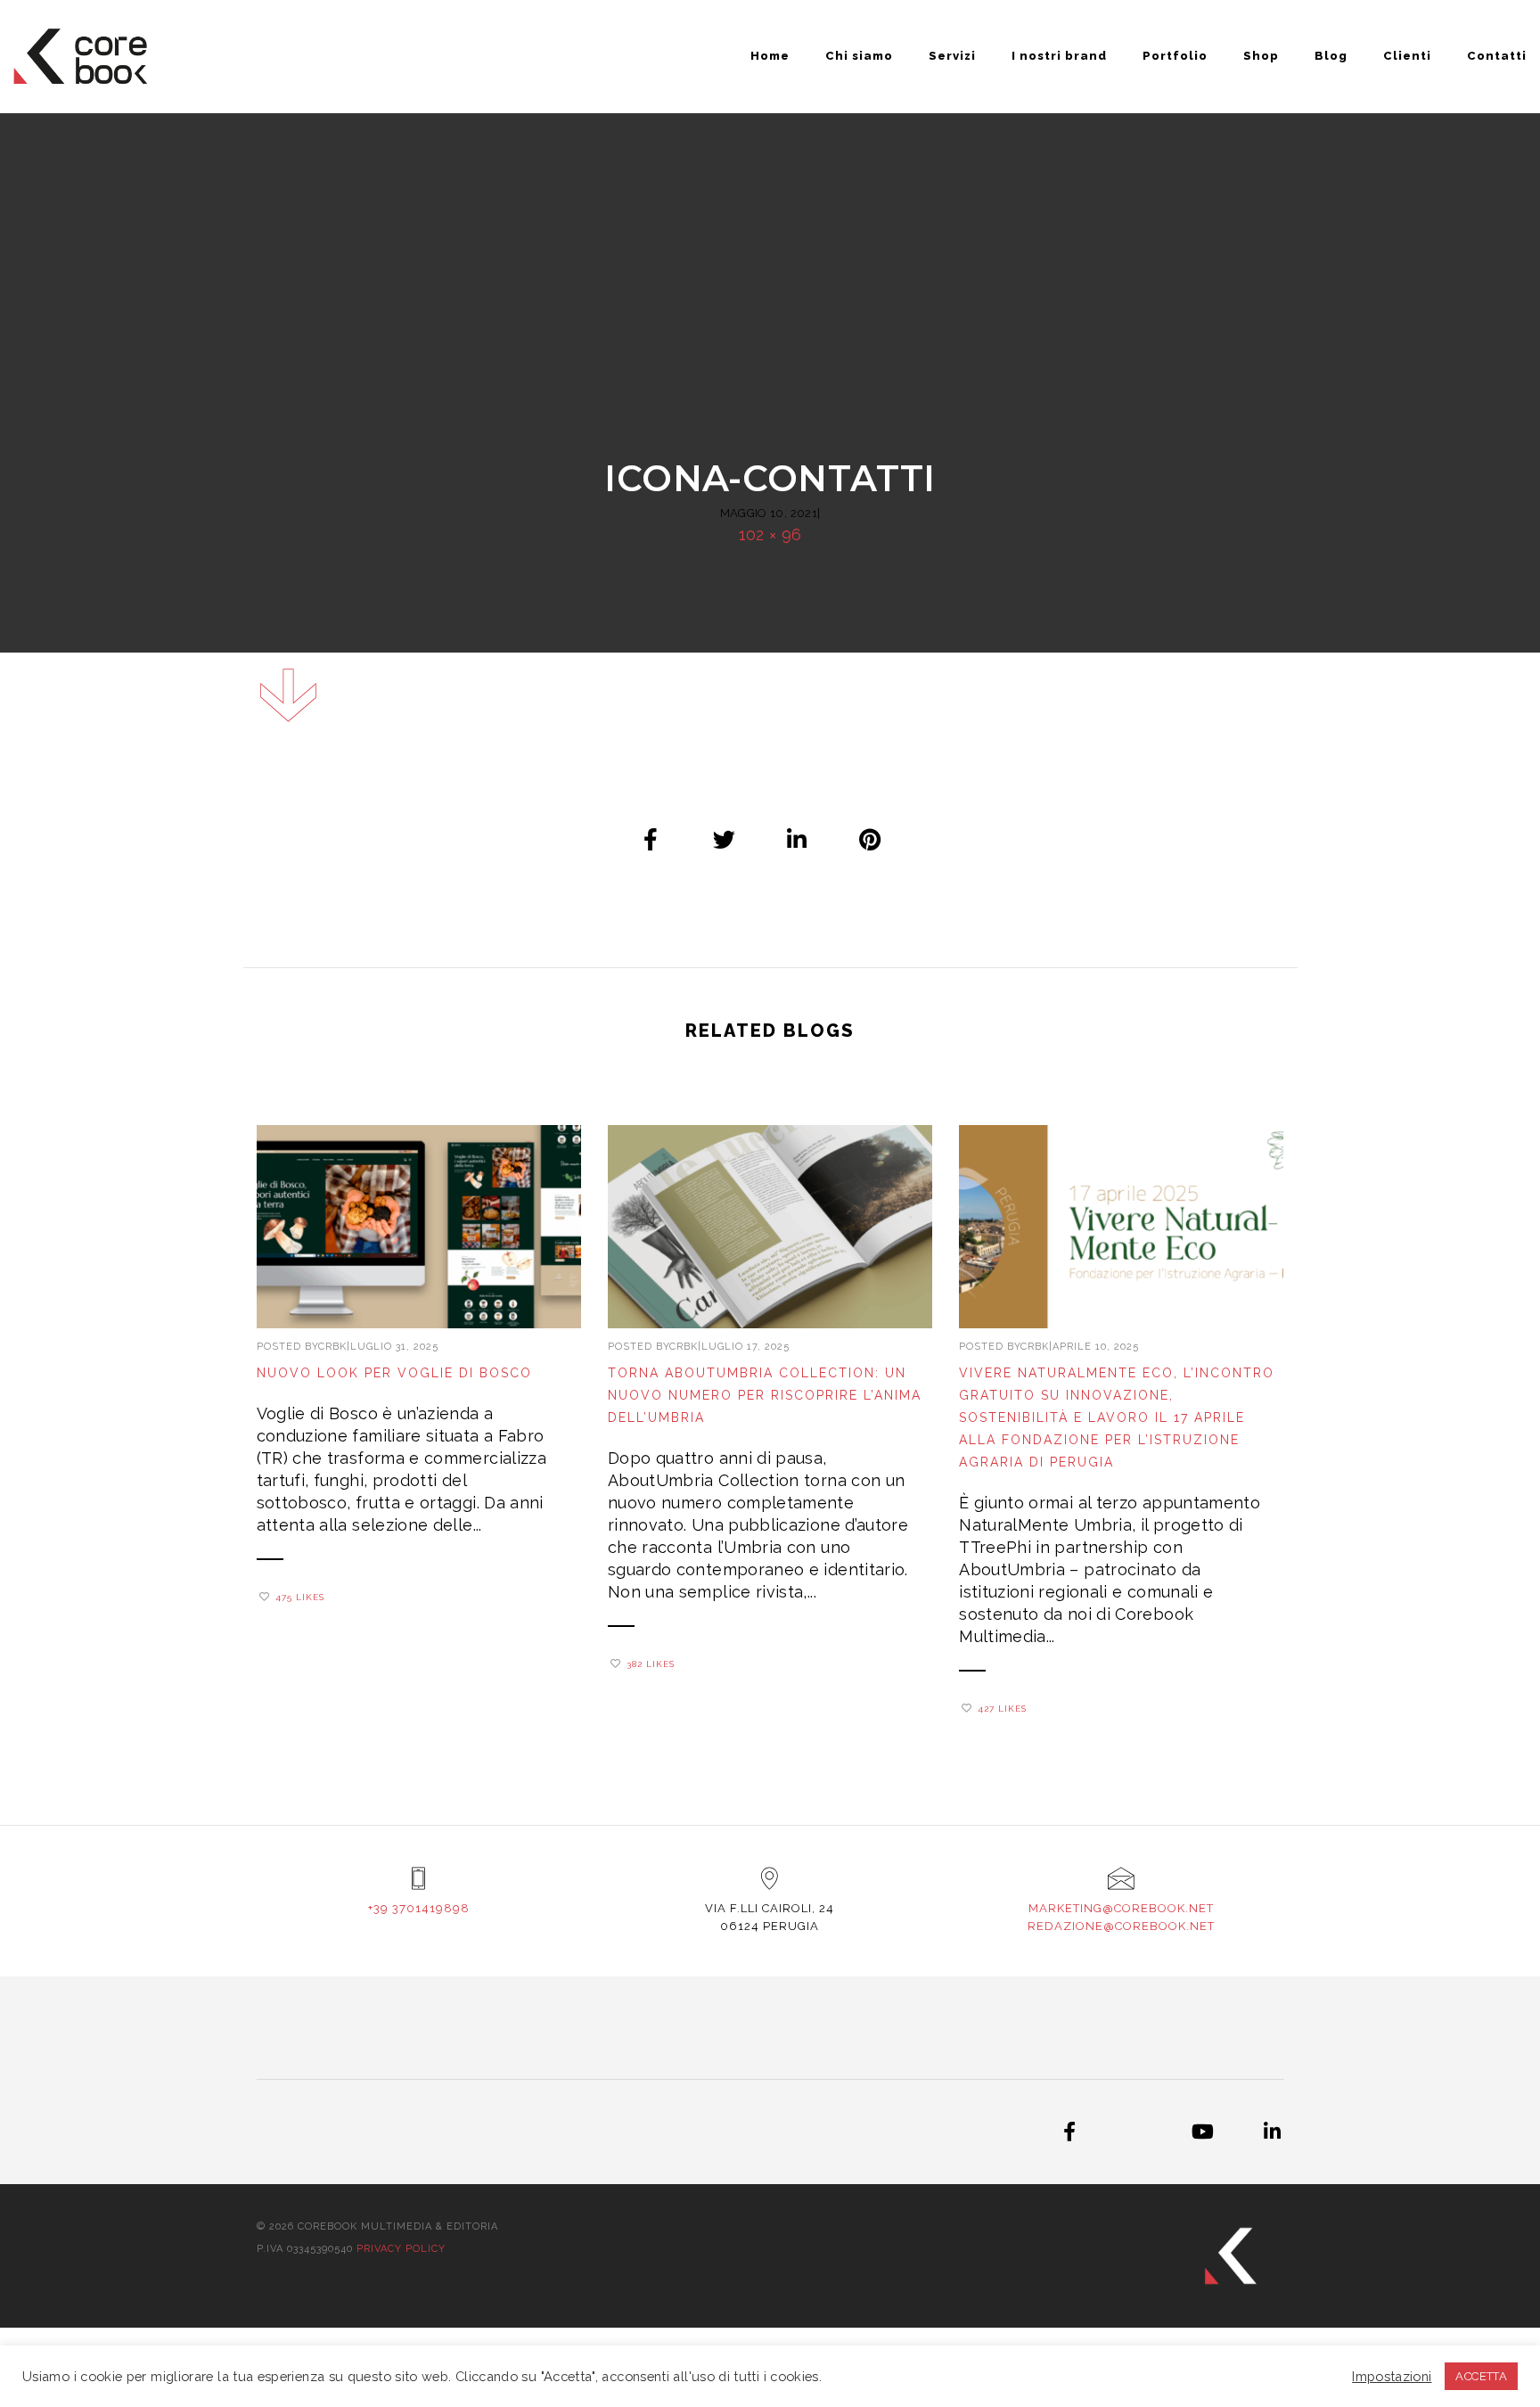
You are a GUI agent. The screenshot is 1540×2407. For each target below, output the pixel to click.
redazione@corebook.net (1121, 1926)
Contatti (1497, 56)
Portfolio (1175, 56)
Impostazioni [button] (1392, 2376)
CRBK (332, 1347)
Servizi (952, 56)
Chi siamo (859, 56)
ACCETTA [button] (1481, 2376)
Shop (1261, 56)
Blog (1331, 56)
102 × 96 (770, 534)
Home (770, 56)
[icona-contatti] (651, 839)
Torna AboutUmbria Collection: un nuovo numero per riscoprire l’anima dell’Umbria (765, 1395)
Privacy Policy (401, 2249)
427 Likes (1002, 1709)
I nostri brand (1059, 56)
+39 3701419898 (419, 1908)
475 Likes (300, 1597)
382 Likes (651, 1664)
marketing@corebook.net (1121, 1908)
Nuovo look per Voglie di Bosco (394, 1373)
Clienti (1407, 56)
